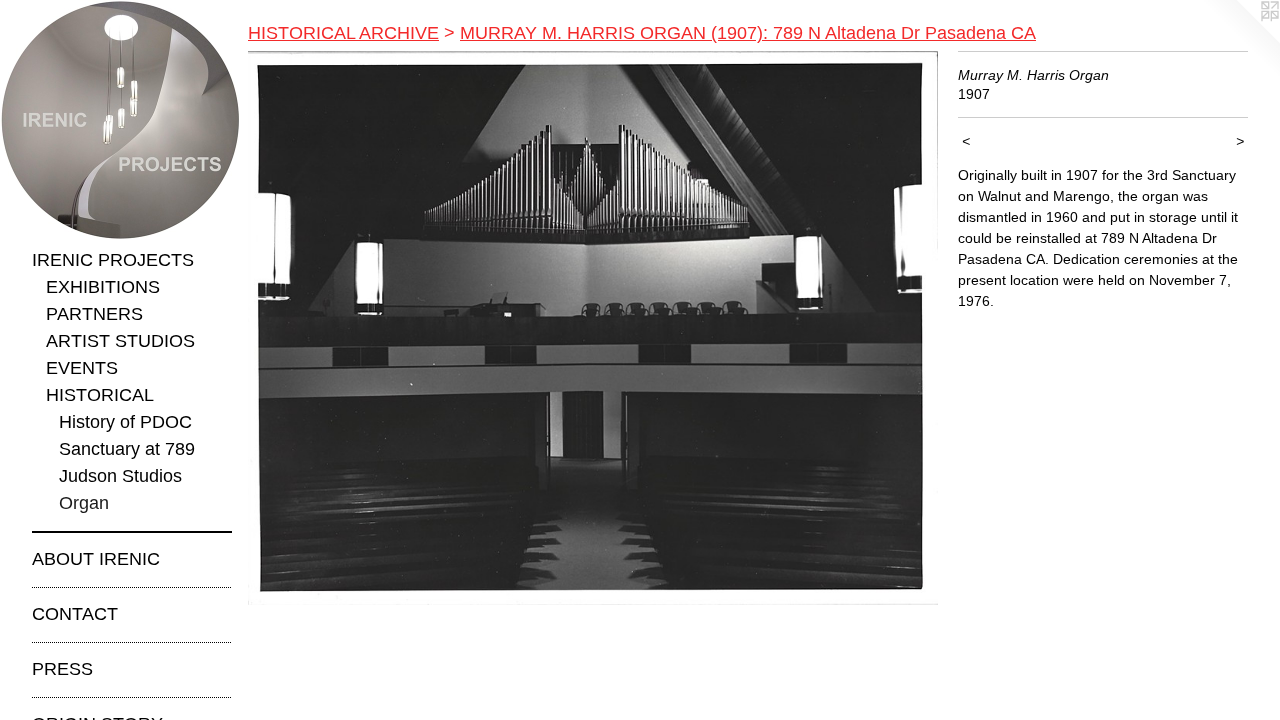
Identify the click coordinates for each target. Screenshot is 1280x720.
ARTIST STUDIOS (120, 341)
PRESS (62, 669)
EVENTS (82, 368)
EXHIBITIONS (103, 287)
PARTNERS (94, 314)
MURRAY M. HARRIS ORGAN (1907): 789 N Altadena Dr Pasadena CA (748, 33)
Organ (84, 503)
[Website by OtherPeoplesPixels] (1240, 40)
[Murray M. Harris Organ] (593, 328)
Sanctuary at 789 (127, 449)
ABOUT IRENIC (96, 559)
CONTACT (75, 614)
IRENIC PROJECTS (113, 260)
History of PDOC (125, 422)
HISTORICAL (100, 395)
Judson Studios (120, 476)
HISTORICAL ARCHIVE (343, 33)
